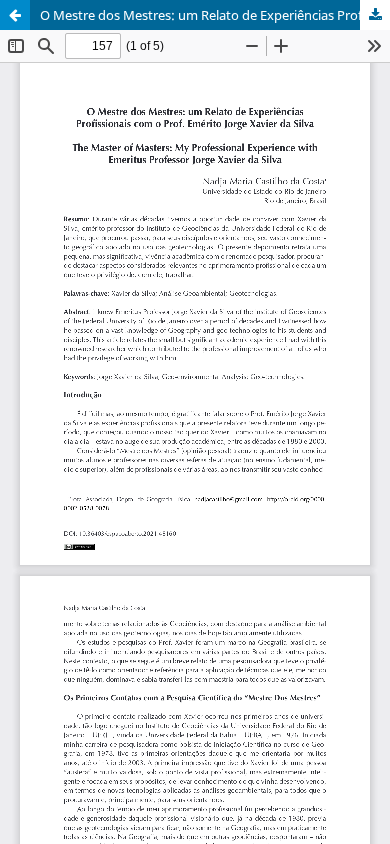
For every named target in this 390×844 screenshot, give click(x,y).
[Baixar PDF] (375, 15)
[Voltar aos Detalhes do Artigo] (15, 15)
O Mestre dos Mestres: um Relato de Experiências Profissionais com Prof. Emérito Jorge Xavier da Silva (215, 15)
